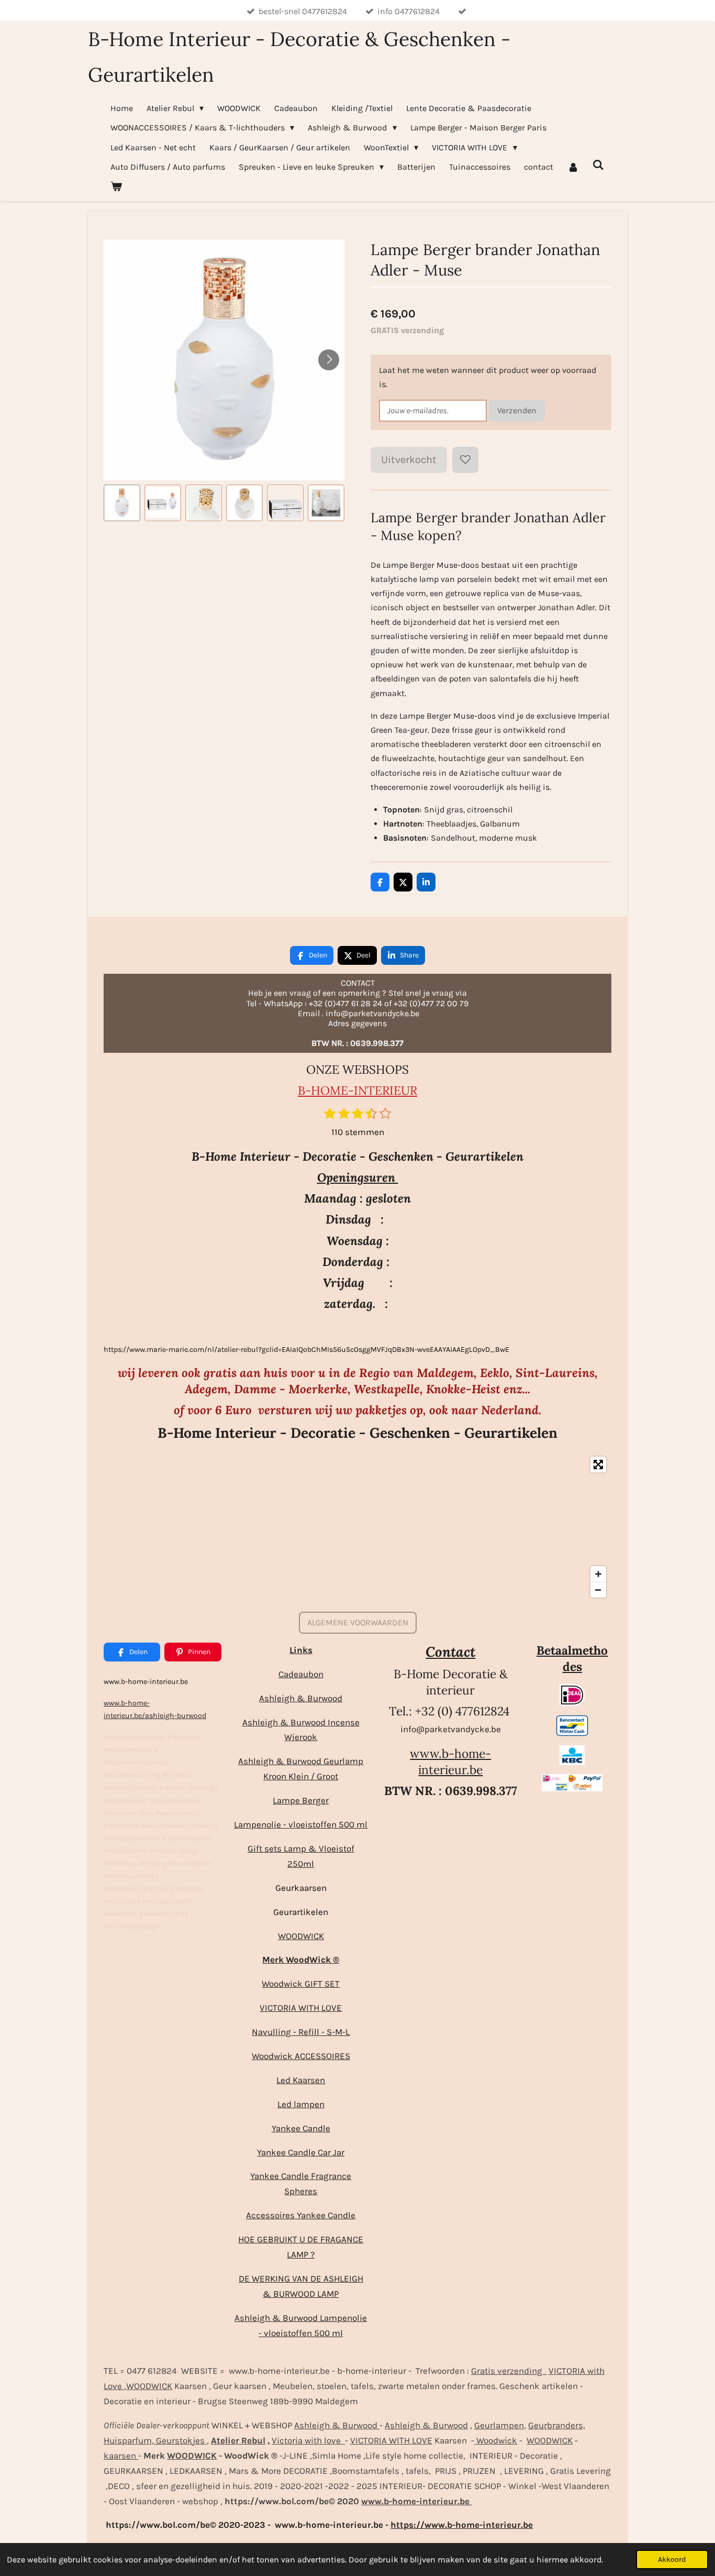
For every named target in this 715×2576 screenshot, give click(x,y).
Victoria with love (308, 2440)
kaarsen (121, 2456)
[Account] (573, 167)
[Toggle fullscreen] (598, 1465)
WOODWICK (301, 1936)
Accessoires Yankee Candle (301, 2215)
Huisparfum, (129, 2440)
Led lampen (301, 2104)
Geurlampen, (500, 2425)
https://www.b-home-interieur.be (462, 2525)
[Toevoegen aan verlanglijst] (465, 460)
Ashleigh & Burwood (301, 1698)
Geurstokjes (180, 2440)
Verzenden (517, 410)
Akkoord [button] (672, 2560)
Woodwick (496, 2440)
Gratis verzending (509, 2371)
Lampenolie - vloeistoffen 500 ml (301, 1824)
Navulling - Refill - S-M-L (301, 2032)
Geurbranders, (557, 2425)
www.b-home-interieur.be (450, 1762)
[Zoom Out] (598, 1590)
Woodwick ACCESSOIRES (301, 2056)
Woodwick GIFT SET (301, 1984)
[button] (122, 503)
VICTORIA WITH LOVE (301, 2008)
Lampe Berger (301, 1800)
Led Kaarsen (301, 2080)
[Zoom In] (598, 1574)
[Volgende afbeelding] (329, 360)
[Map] (357, 1527)
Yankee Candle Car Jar (301, 2152)
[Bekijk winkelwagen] (116, 186)
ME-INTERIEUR (373, 1090)
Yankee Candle (301, 2128)
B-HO (314, 1090)
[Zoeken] (598, 165)
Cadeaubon (301, 1674)
